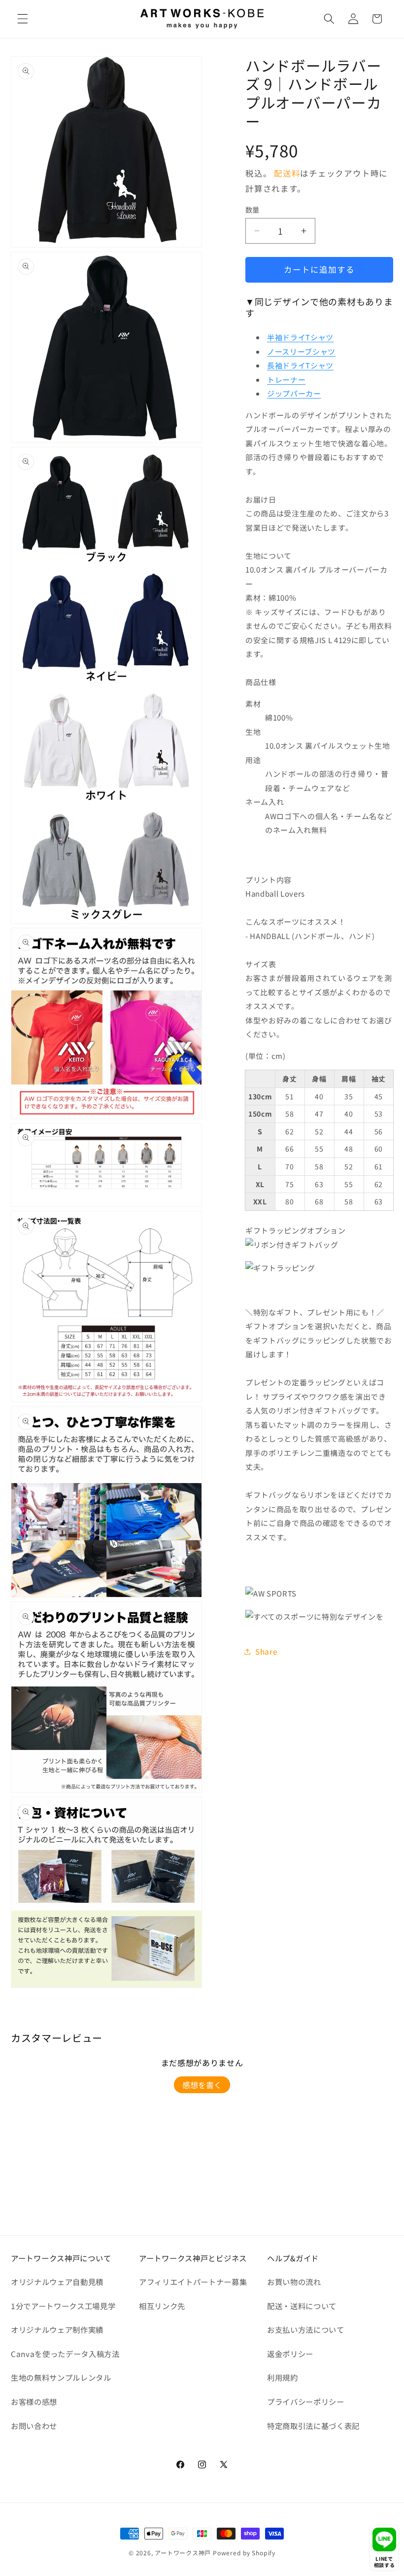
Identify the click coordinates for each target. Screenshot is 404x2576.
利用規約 (283, 2377)
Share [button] (266, 1651)
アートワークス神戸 (183, 2553)
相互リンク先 (162, 2306)
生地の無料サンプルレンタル (61, 2377)
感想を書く (202, 2085)
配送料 (287, 173)
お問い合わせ (34, 2426)
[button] (23, 19)
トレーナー (286, 380)
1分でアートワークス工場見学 (63, 2306)
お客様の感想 (34, 2401)
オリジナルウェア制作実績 (57, 2329)
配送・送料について (302, 2306)
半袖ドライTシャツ (300, 337)
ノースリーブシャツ (301, 351)
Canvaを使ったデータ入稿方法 (65, 2354)
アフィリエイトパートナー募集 (193, 2282)
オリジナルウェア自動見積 (57, 2282)
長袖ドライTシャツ (300, 365)
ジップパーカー (294, 393)
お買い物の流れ (294, 2282)
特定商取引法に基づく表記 (313, 2426)
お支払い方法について (306, 2329)
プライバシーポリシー (306, 2401)
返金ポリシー (290, 2354)
